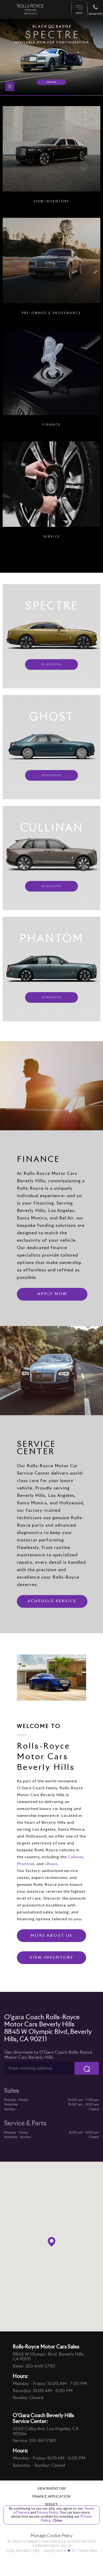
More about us (51, 1936)
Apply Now (52, 1294)
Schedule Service (52, 1601)
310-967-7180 (43, 2441)
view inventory (51, 1958)
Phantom (26, 1864)
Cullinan (76, 1857)
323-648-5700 (40, 2366)
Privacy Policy (47, 2513)
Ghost (51, 1864)
